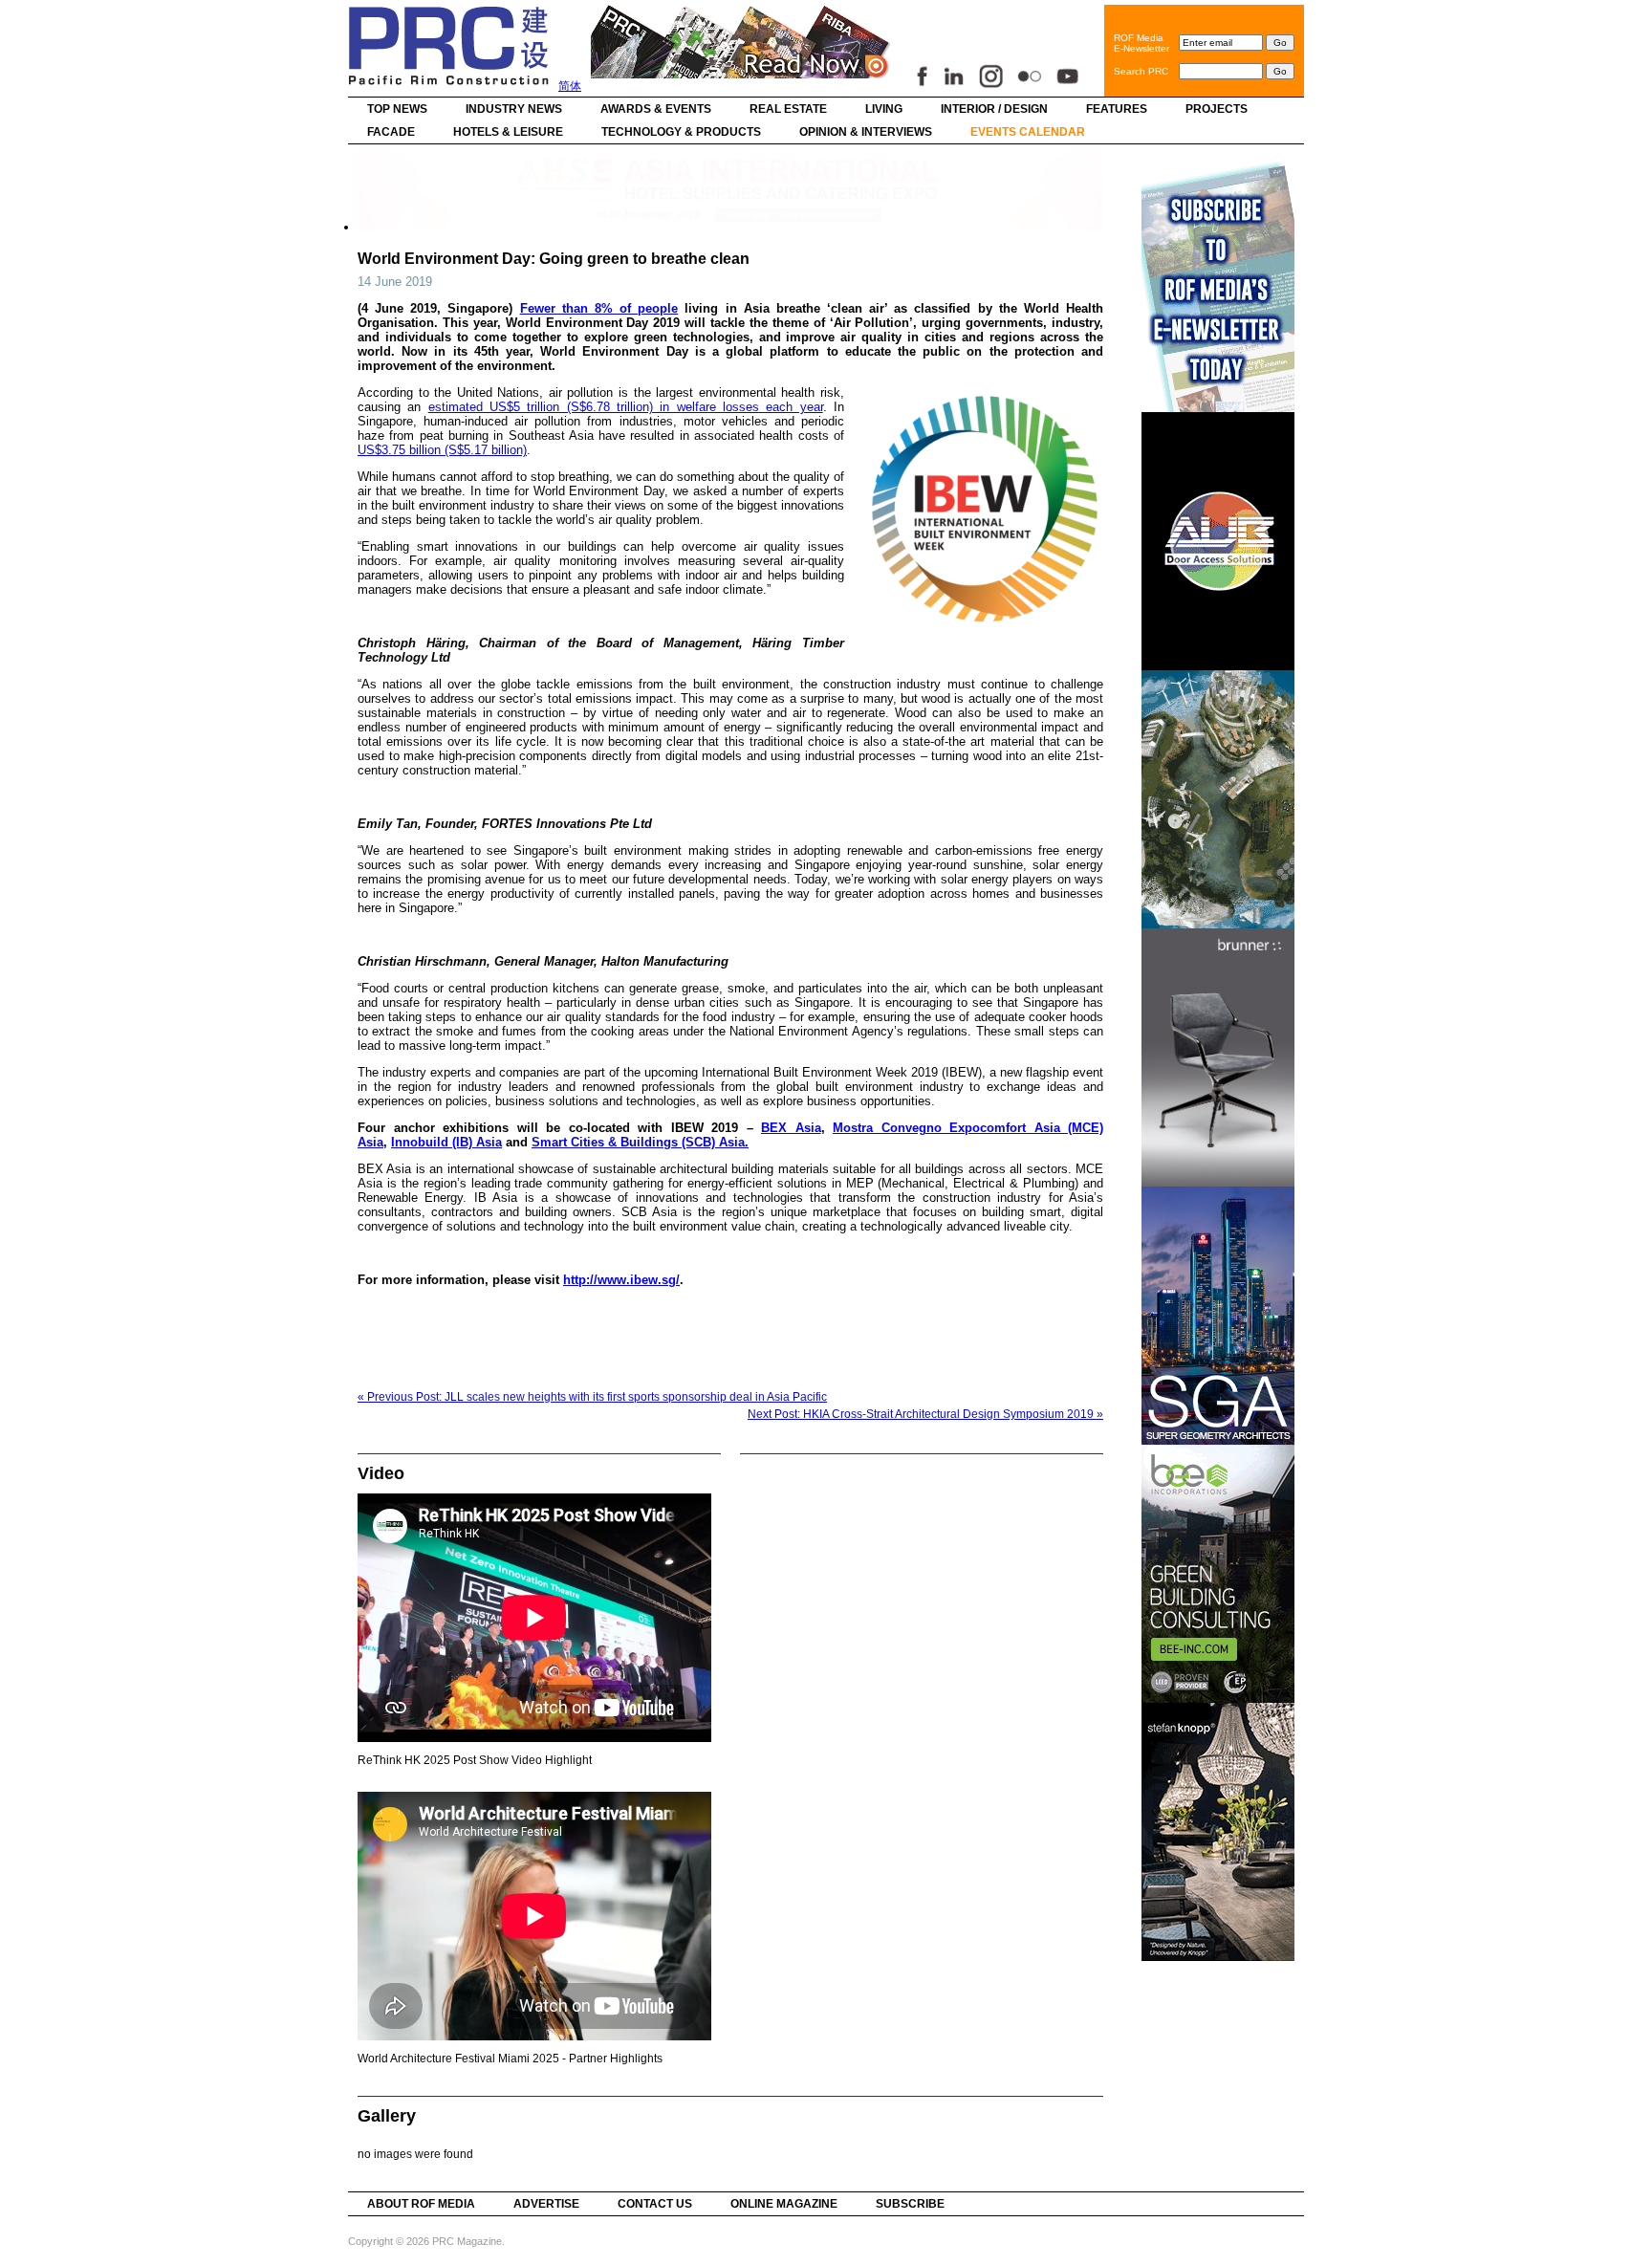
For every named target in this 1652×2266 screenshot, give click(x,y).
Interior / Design (994, 109)
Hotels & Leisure (508, 132)
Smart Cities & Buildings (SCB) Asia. (640, 1142)
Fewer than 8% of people (599, 308)
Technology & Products (681, 132)
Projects (1217, 109)
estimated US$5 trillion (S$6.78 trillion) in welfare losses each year (626, 407)
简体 (570, 86)
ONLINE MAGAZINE (784, 2204)
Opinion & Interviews (866, 132)
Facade (391, 132)
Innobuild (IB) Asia (446, 1142)
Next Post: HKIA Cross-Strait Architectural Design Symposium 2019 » (925, 1414)
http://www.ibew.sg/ (621, 1280)
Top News (397, 109)
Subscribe (910, 2204)
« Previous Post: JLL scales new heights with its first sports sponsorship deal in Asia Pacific (592, 1397)
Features (1117, 109)
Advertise (546, 2204)
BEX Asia (791, 1128)
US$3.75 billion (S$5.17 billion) (442, 450)
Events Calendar (1028, 132)
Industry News (514, 109)
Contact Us (655, 2204)
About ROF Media (421, 2204)
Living (884, 109)
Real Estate (788, 109)
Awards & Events (656, 109)
